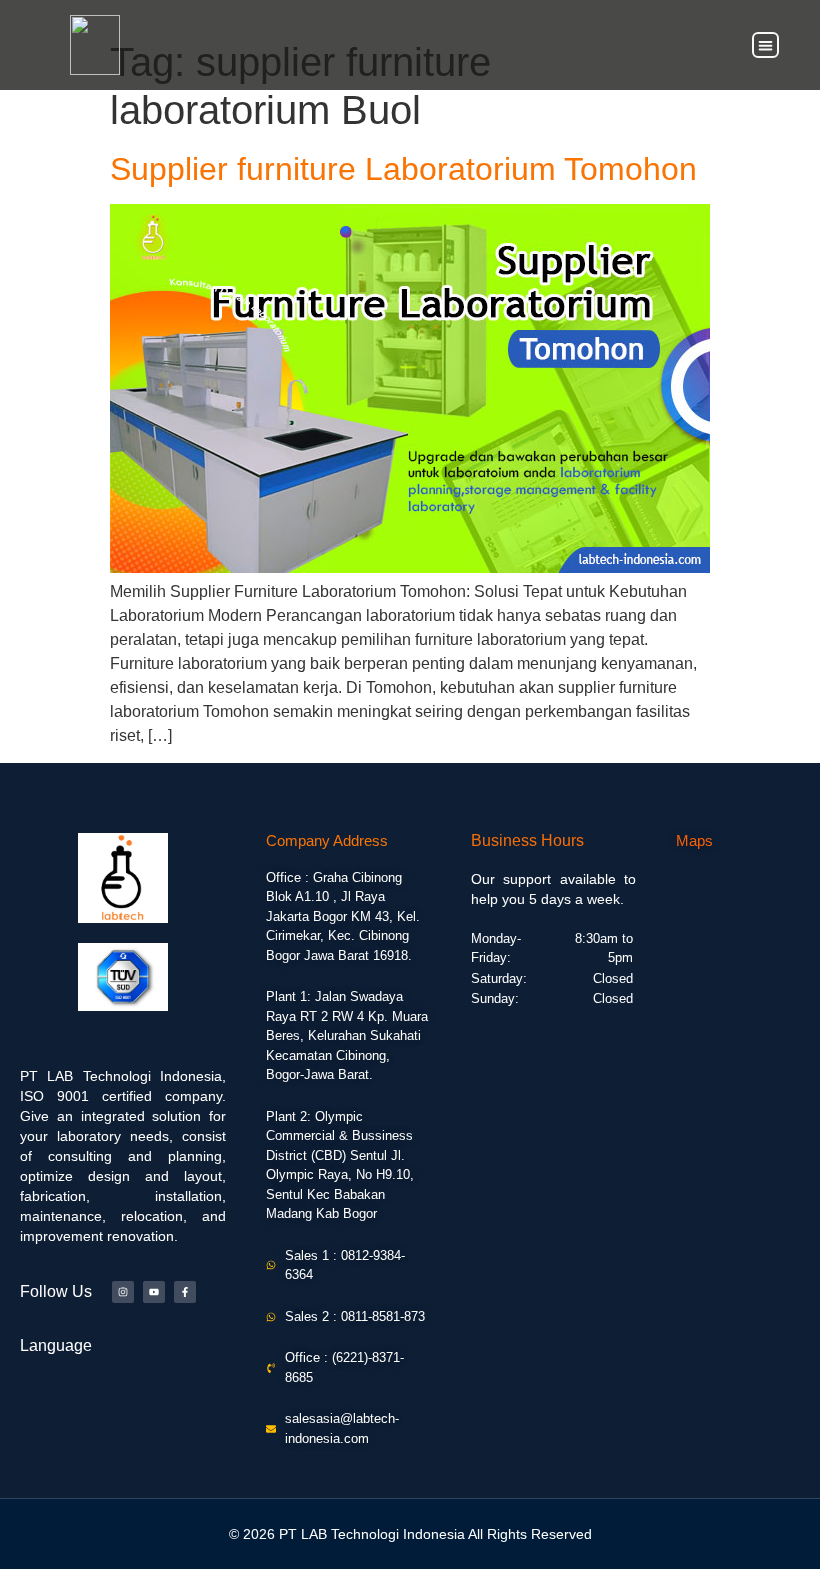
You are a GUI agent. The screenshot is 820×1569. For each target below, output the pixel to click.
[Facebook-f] (185, 1292)
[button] (765, 45)
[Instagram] (123, 1292)
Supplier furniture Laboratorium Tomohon (403, 169)
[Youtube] (154, 1292)
